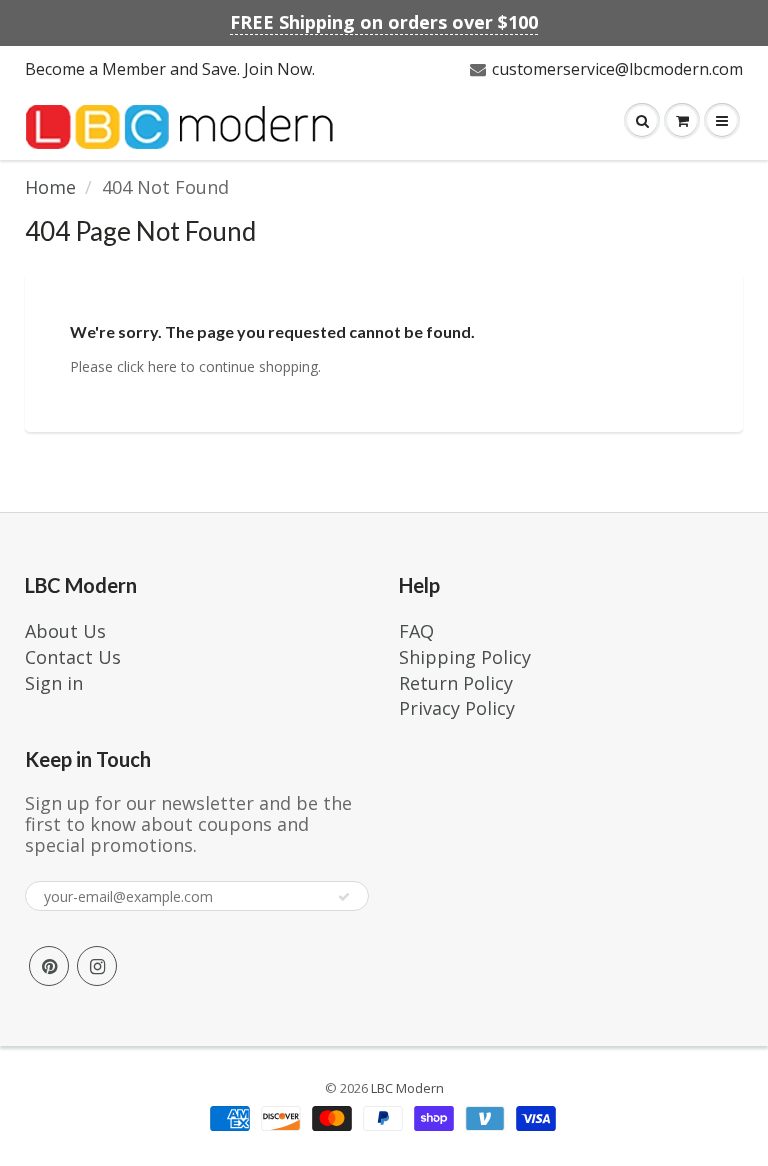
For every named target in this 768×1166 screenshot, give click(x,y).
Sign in (54, 683)
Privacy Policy (457, 708)
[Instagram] (97, 966)
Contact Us (73, 657)
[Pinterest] (49, 966)
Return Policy (456, 683)
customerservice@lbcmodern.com (617, 69)
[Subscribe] (344, 897)
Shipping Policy (465, 657)
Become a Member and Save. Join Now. (170, 69)
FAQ (416, 631)
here (162, 366)
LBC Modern (407, 1088)
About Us (65, 631)
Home (50, 187)
